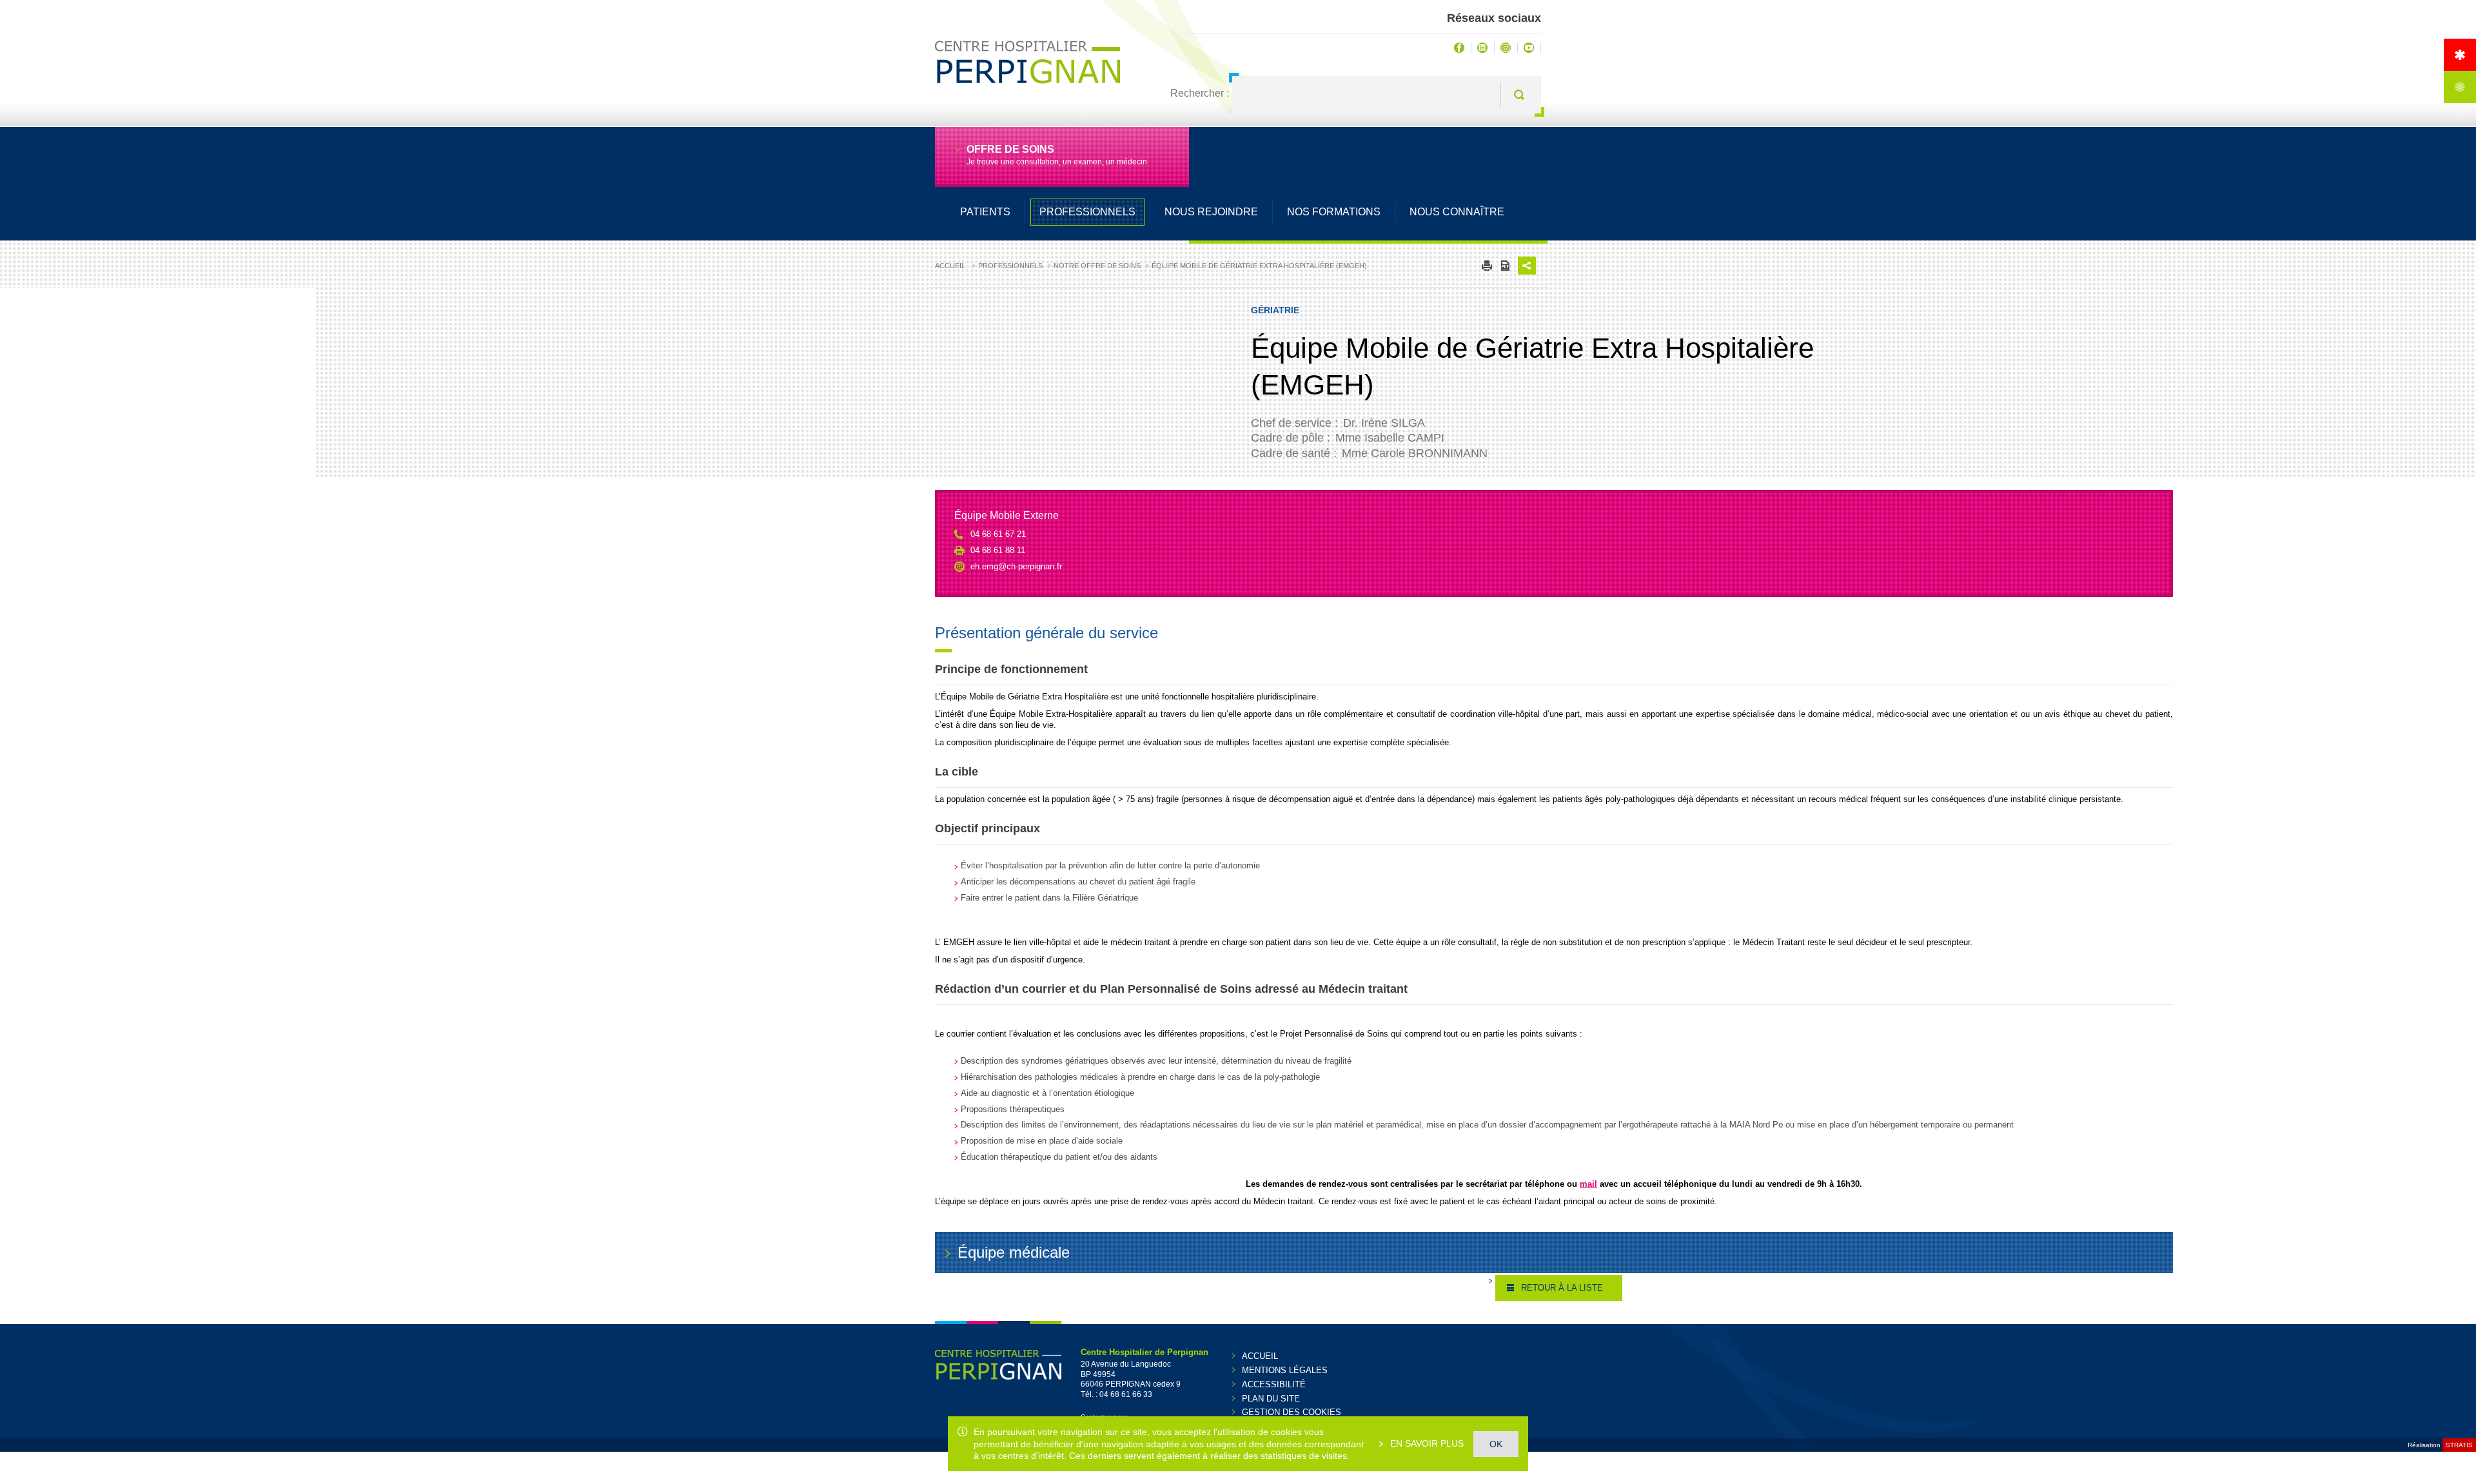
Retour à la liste (1562, 1288)
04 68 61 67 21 (998, 534)
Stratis (2459, 1445)
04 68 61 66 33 (1126, 1394)
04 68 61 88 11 (998, 550)
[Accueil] (2460, 55)
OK (1496, 1444)
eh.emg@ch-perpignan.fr (1016, 566)
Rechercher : (1200, 93)
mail (1588, 1184)
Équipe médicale (1014, 1252)
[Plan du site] (2460, 87)
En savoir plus (1426, 1443)
